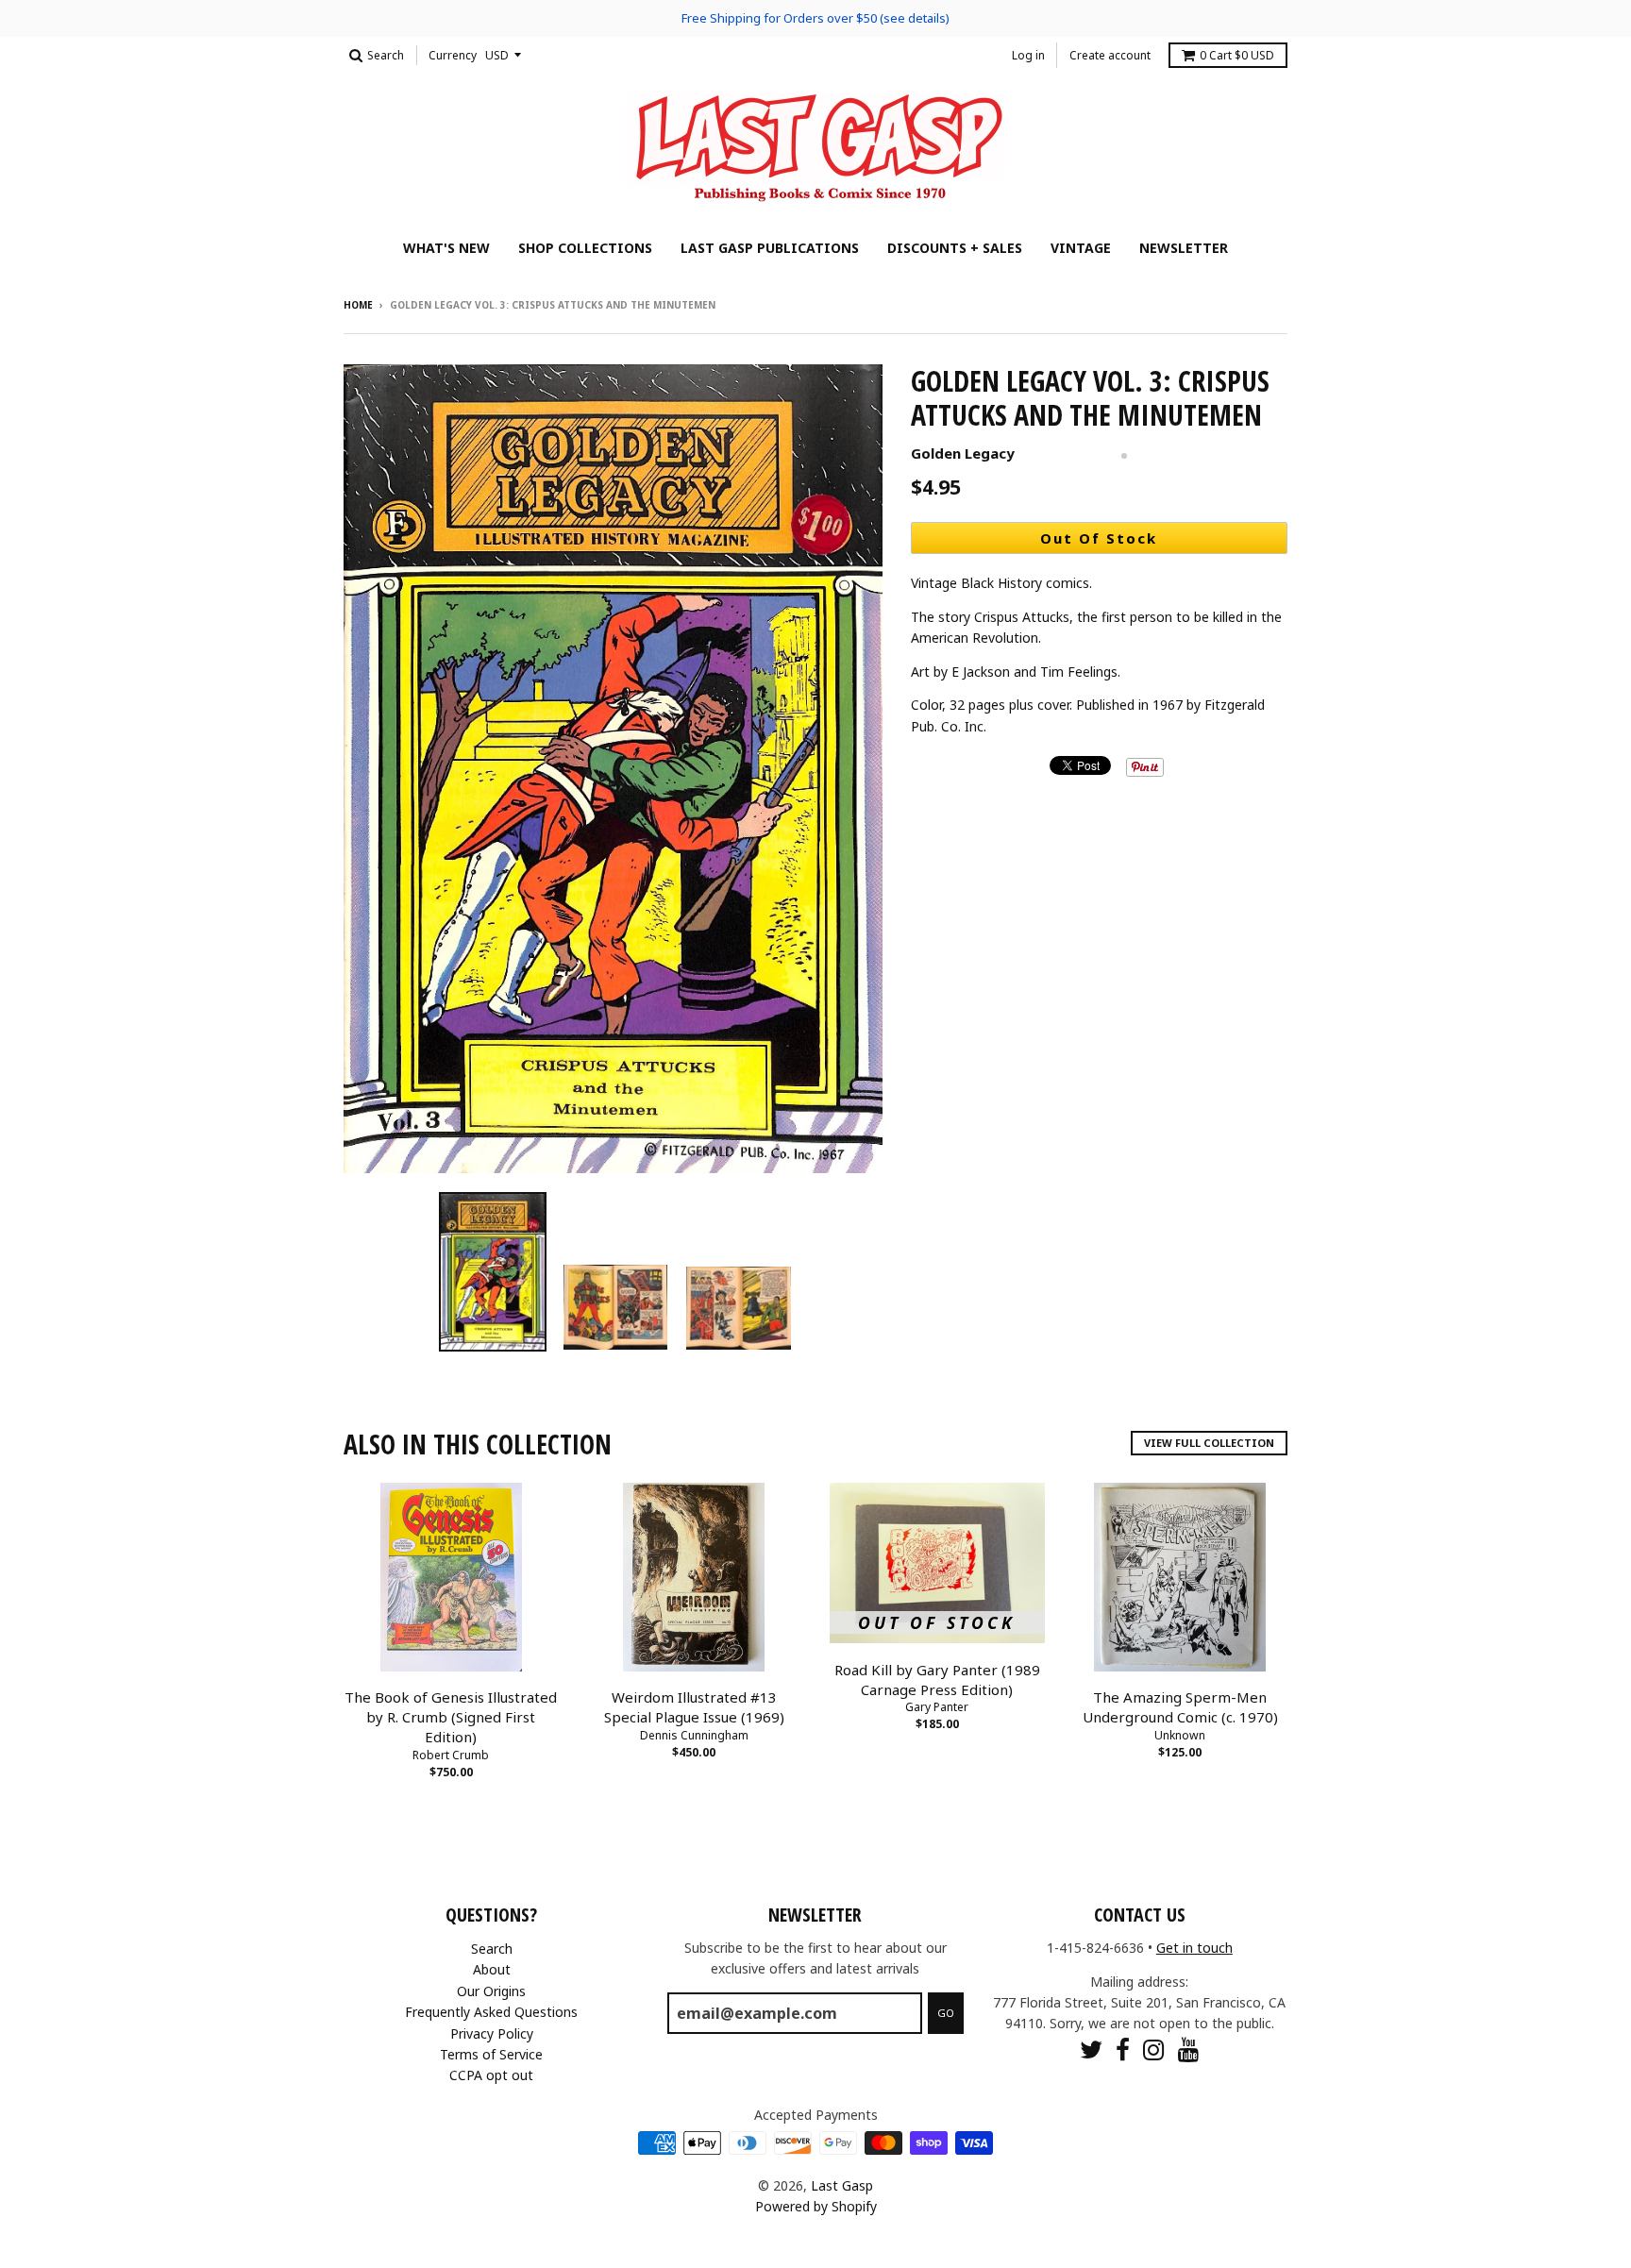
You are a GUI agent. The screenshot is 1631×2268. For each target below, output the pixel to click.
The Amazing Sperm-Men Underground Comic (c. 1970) (1180, 1707)
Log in (1028, 55)
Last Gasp (842, 2185)
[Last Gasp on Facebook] (1123, 2050)
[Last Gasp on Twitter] (1091, 2050)
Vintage (1081, 248)
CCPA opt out (491, 2075)
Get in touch (1194, 1948)
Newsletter (1184, 248)
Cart (1237, 55)
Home (358, 305)
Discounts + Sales (955, 248)
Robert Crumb (451, 1755)
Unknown (1180, 1735)
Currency (453, 55)
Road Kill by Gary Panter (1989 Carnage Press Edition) (937, 1680)
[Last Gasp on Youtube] (1189, 2050)
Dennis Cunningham (694, 1735)
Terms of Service (491, 2054)
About (492, 1969)
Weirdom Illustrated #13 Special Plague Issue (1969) (694, 1707)
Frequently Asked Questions (491, 2012)
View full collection (1209, 1443)
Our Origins (491, 1991)
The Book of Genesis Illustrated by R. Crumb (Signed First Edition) (451, 1717)
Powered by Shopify (816, 2206)
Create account (1110, 55)
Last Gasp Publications (770, 248)
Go (946, 2013)
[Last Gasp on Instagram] (1154, 2050)
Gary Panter (937, 1707)
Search (492, 1949)
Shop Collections (585, 248)
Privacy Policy (492, 2033)
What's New (446, 248)
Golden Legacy (963, 453)
